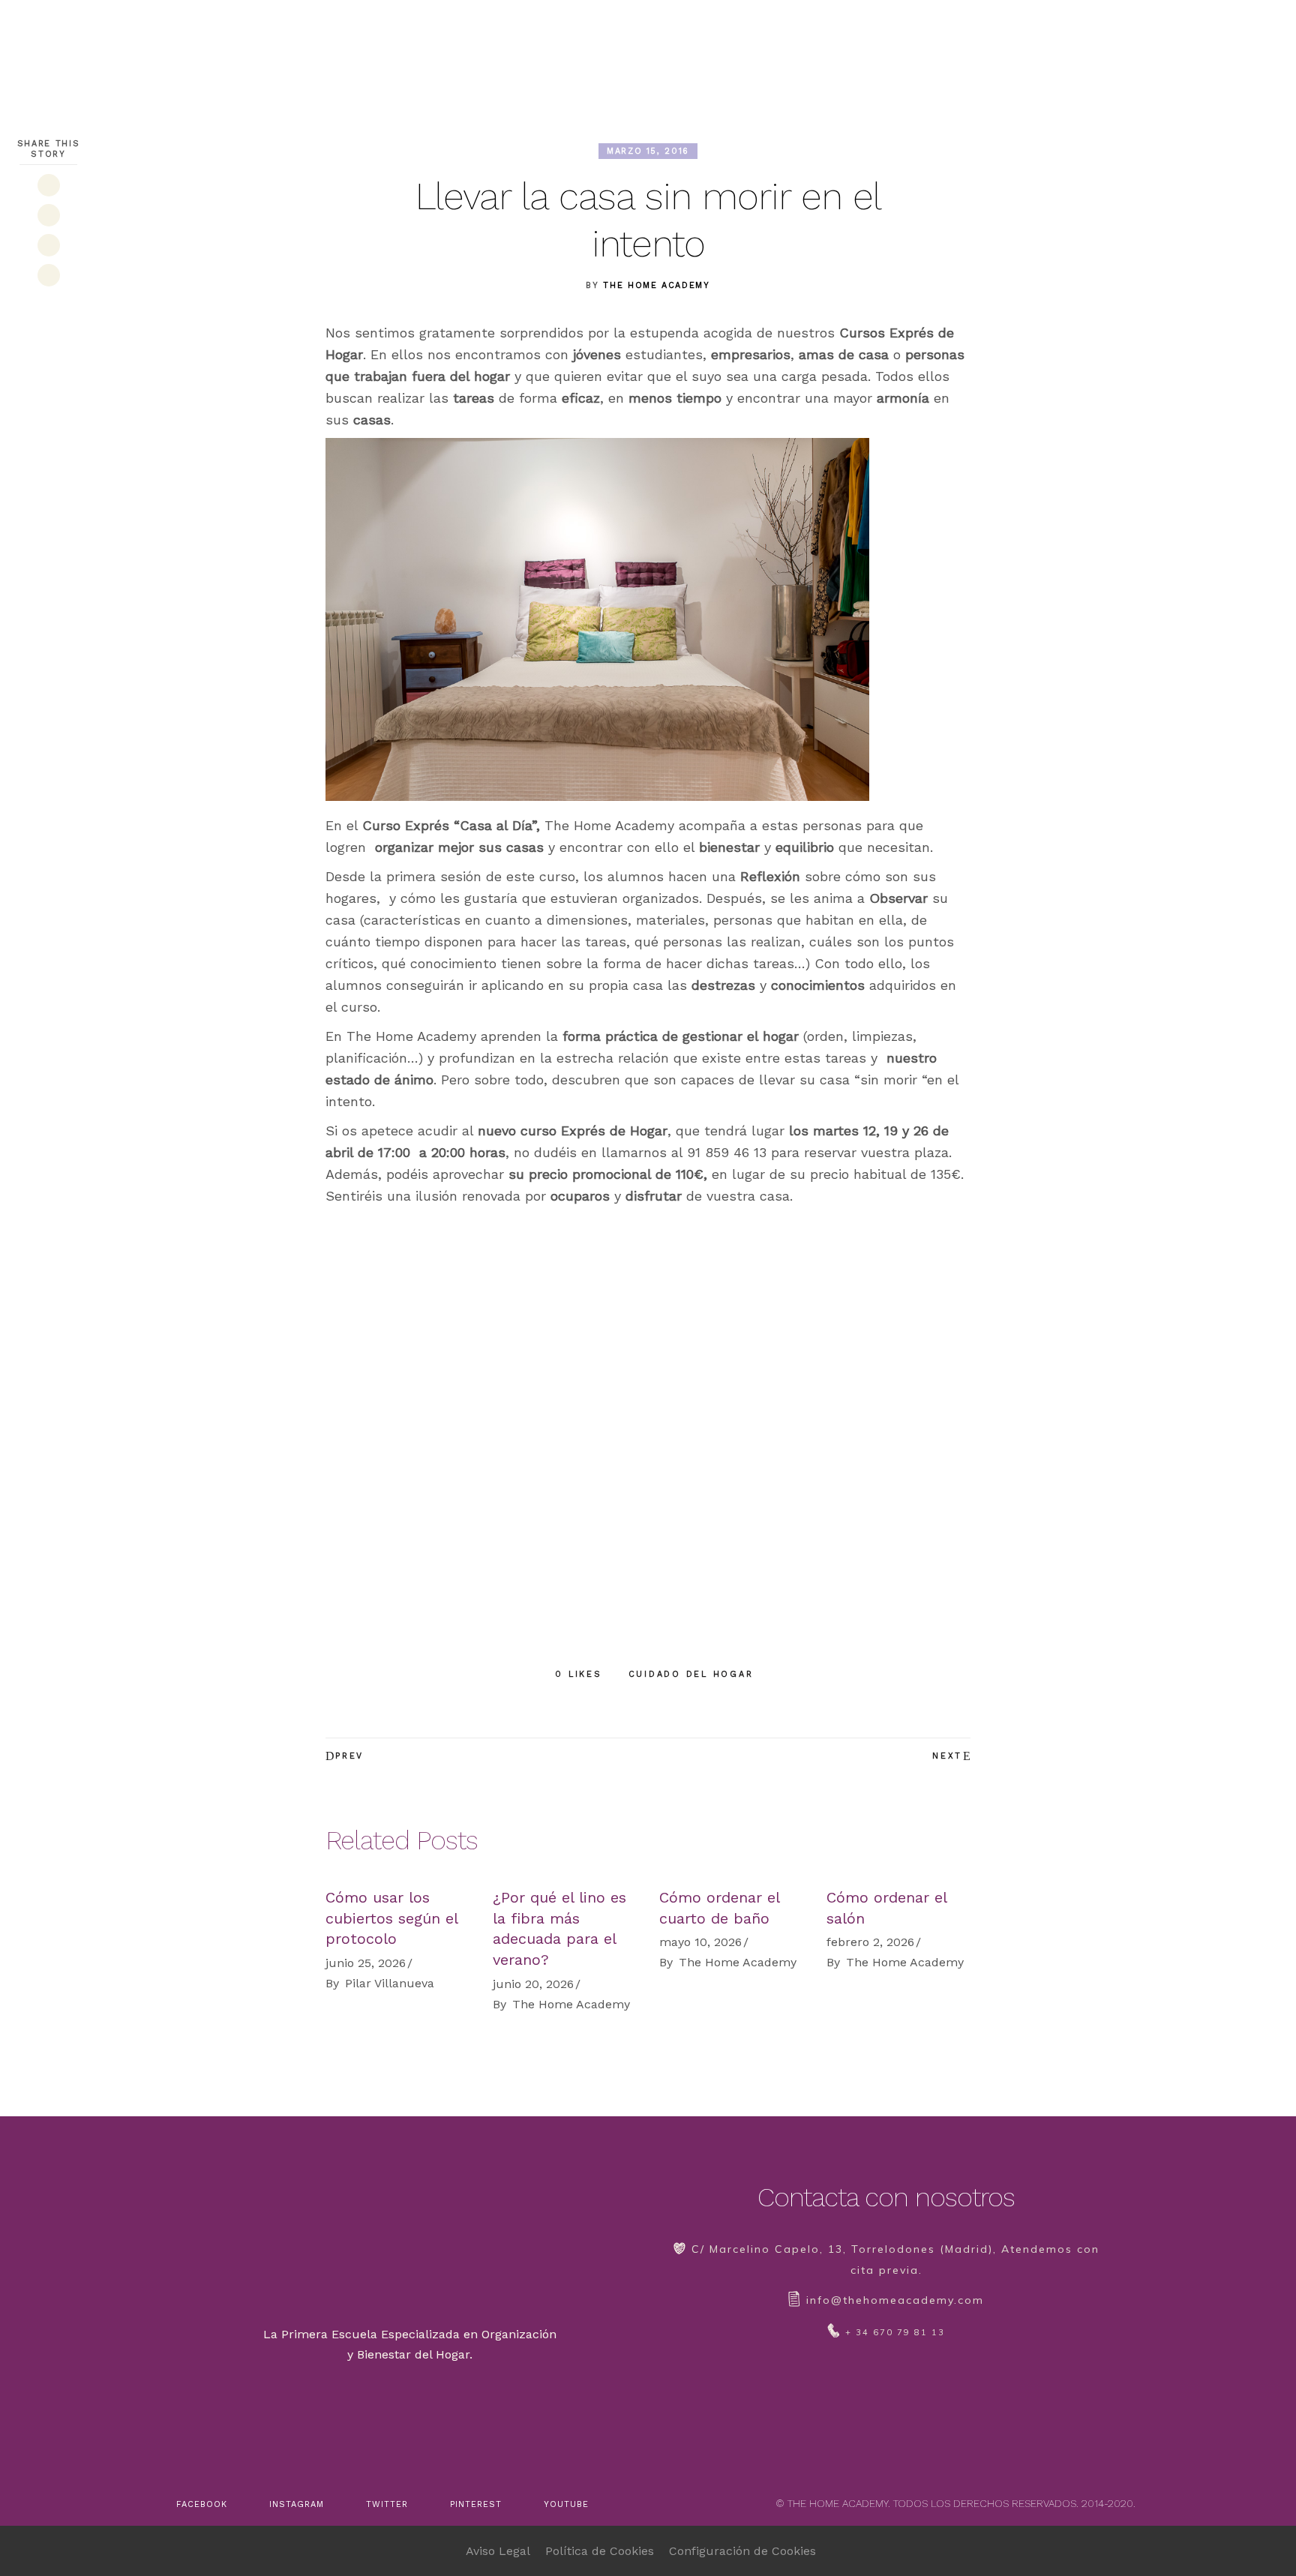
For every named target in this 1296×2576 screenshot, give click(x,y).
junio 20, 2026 (533, 1984)
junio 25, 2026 (366, 1963)
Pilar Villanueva (390, 1983)
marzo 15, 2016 (648, 151)
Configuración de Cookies (742, 2551)
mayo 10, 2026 (700, 1942)
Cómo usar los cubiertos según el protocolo (391, 1918)
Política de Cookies (600, 2551)
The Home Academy (656, 285)
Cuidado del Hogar (691, 1674)
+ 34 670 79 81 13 (895, 2332)
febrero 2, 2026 (870, 1942)
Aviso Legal (498, 2551)
